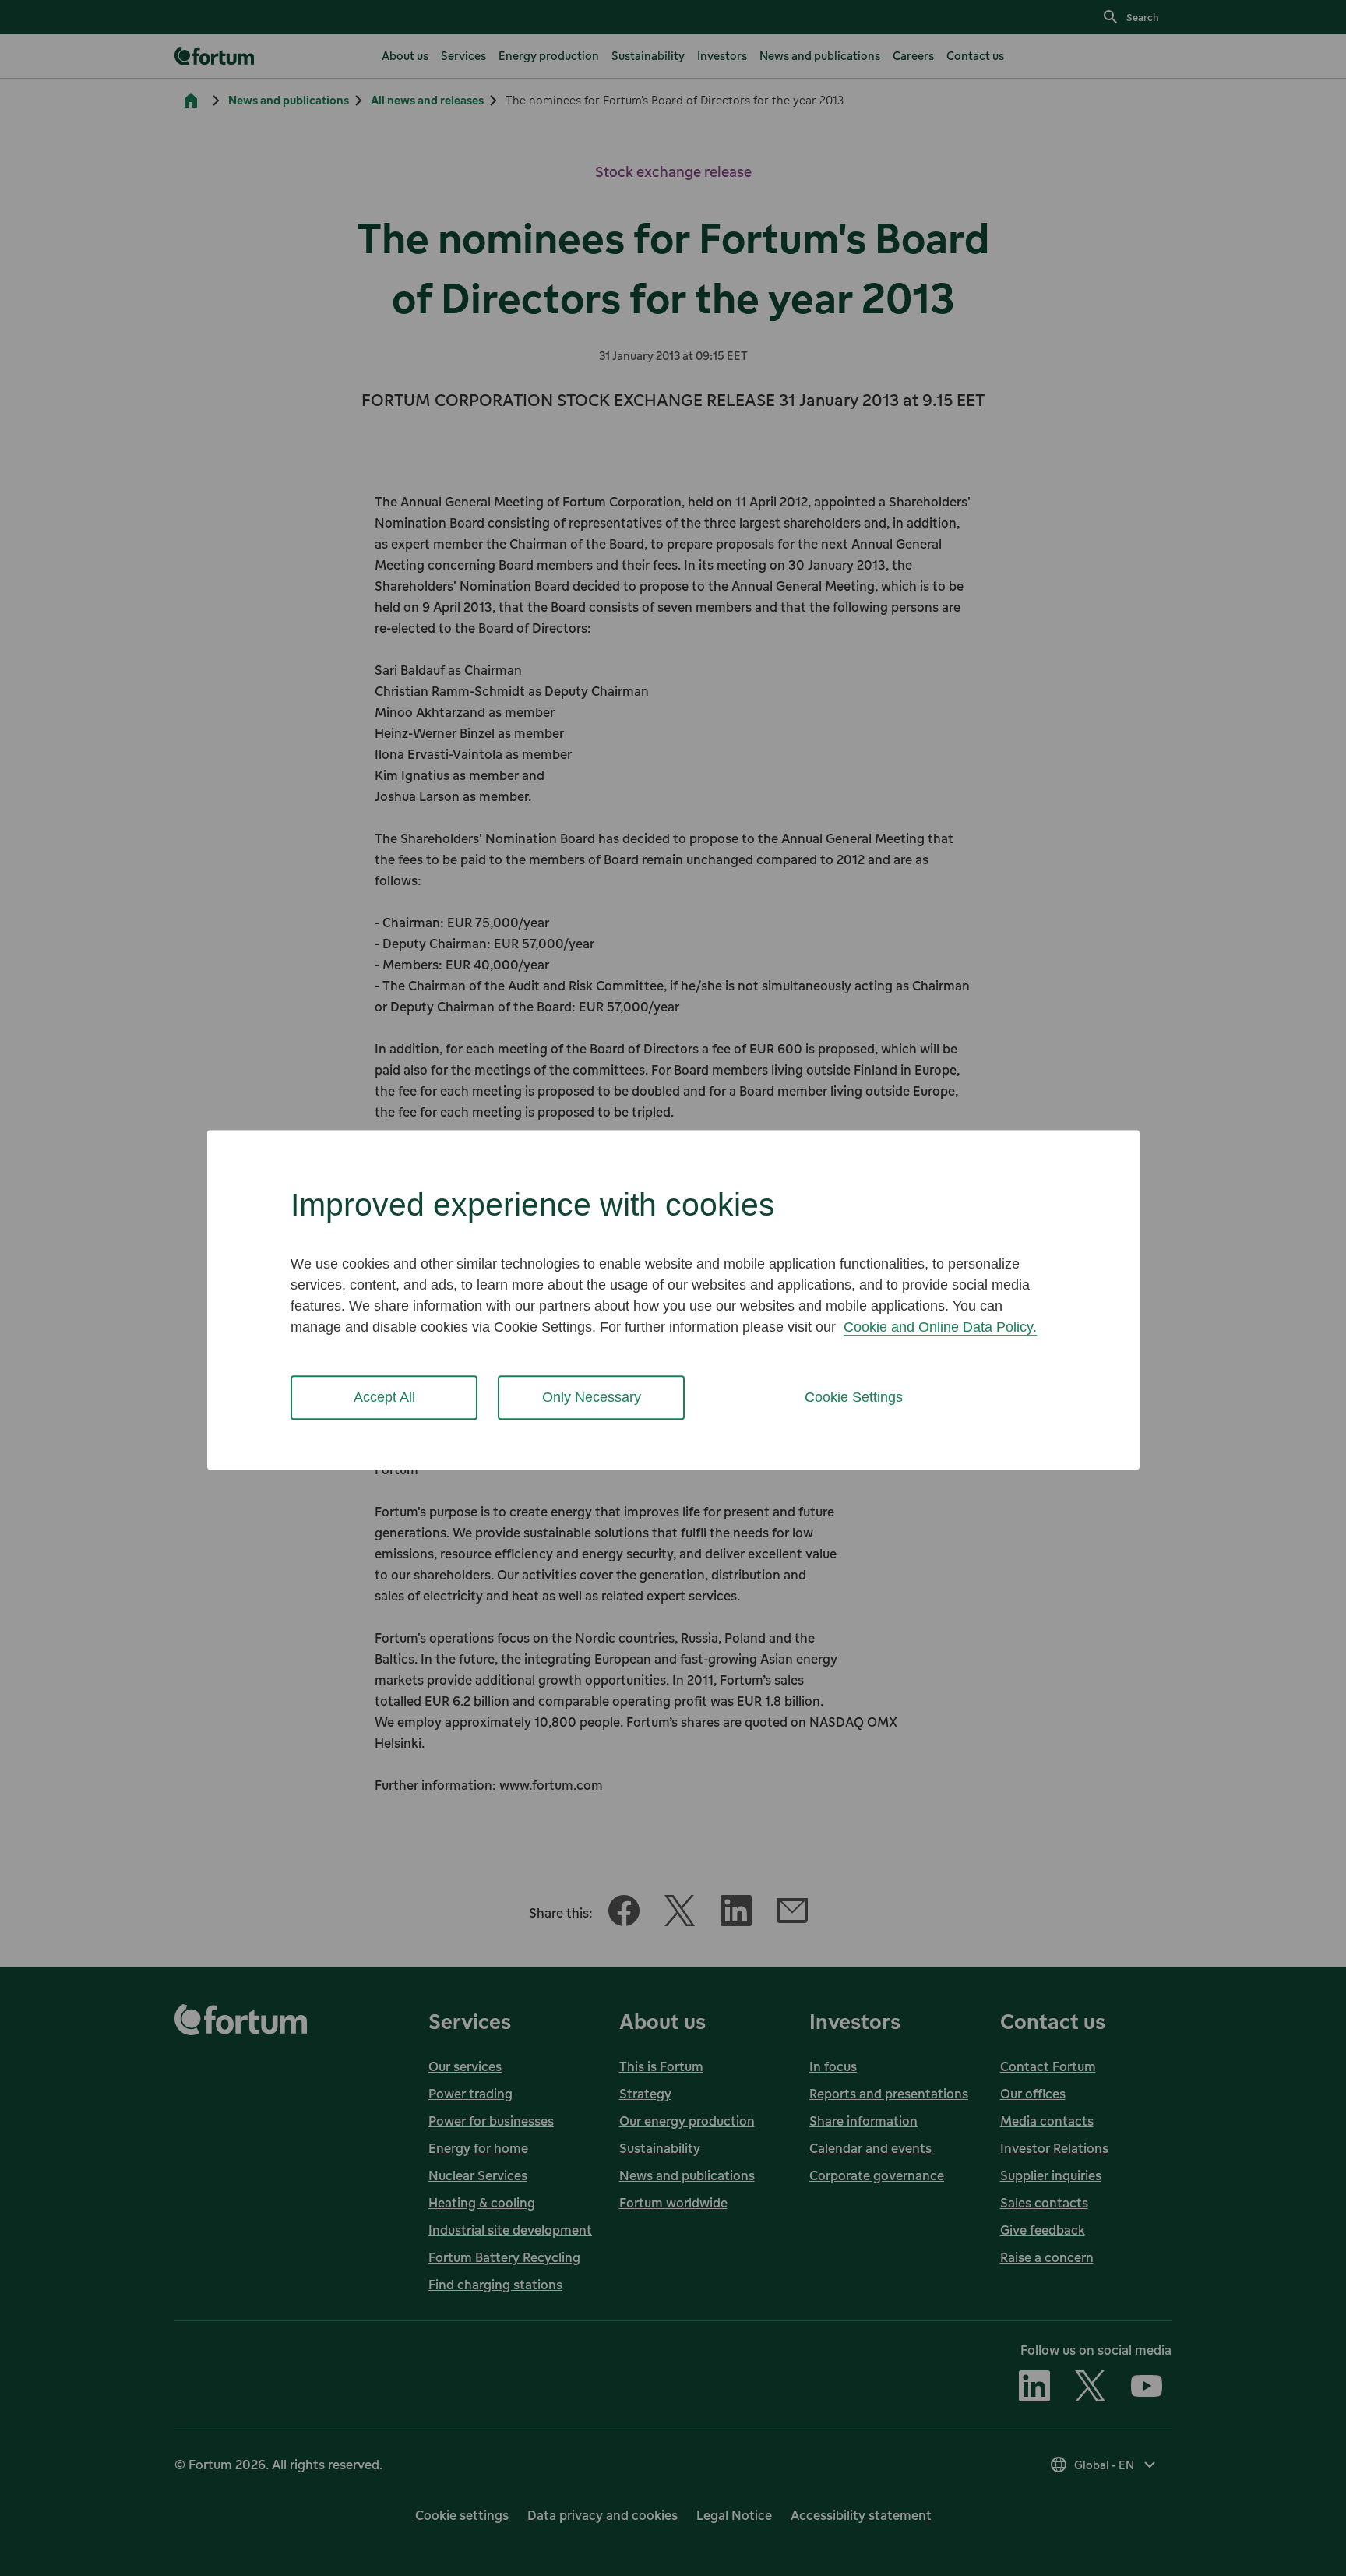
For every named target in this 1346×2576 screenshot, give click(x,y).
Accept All (384, 1397)
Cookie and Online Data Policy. (940, 1327)
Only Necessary (592, 1397)
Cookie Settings (854, 1397)
